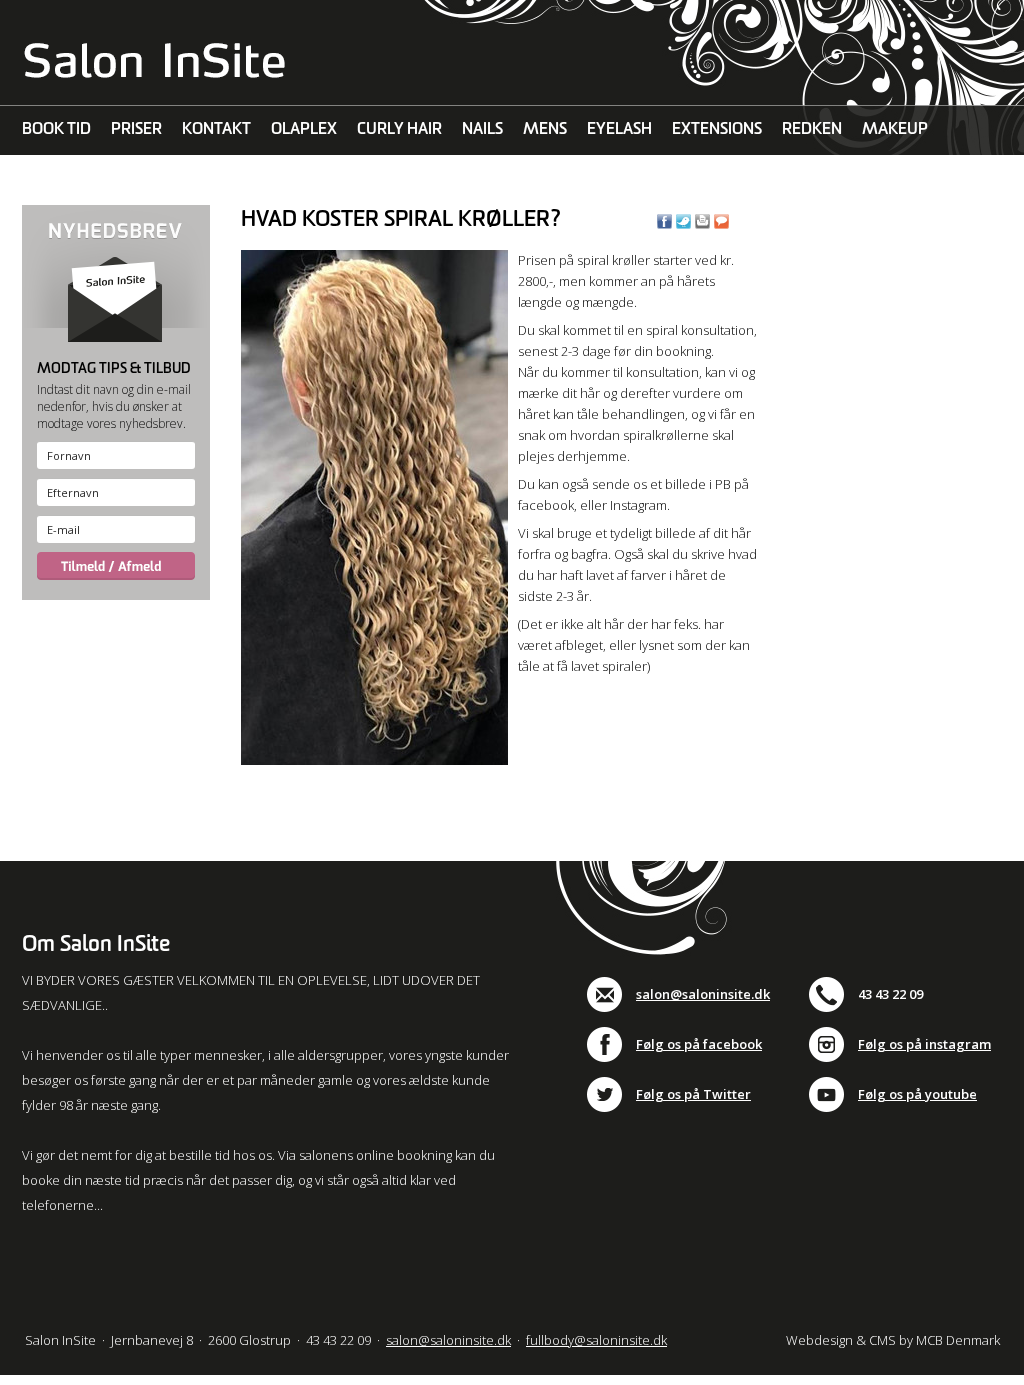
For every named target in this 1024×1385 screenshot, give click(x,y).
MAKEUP (895, 129)
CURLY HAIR (399, 129)
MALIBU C (57, 179)
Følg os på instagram (924, 1044)
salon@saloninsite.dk (703, 994)
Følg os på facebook (699, 1044)
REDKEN (812, 129)
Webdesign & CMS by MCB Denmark (893, 1340)
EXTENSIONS (717, 129)
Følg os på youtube (917, 1094)
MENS (545, 129)
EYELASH (619, 129)
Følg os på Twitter (693, 1094)
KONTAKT (216, 129)
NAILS (482, 129)
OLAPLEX (304, 129)
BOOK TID (56, 129)
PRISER (136, 129)
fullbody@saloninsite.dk (596, 1340)
